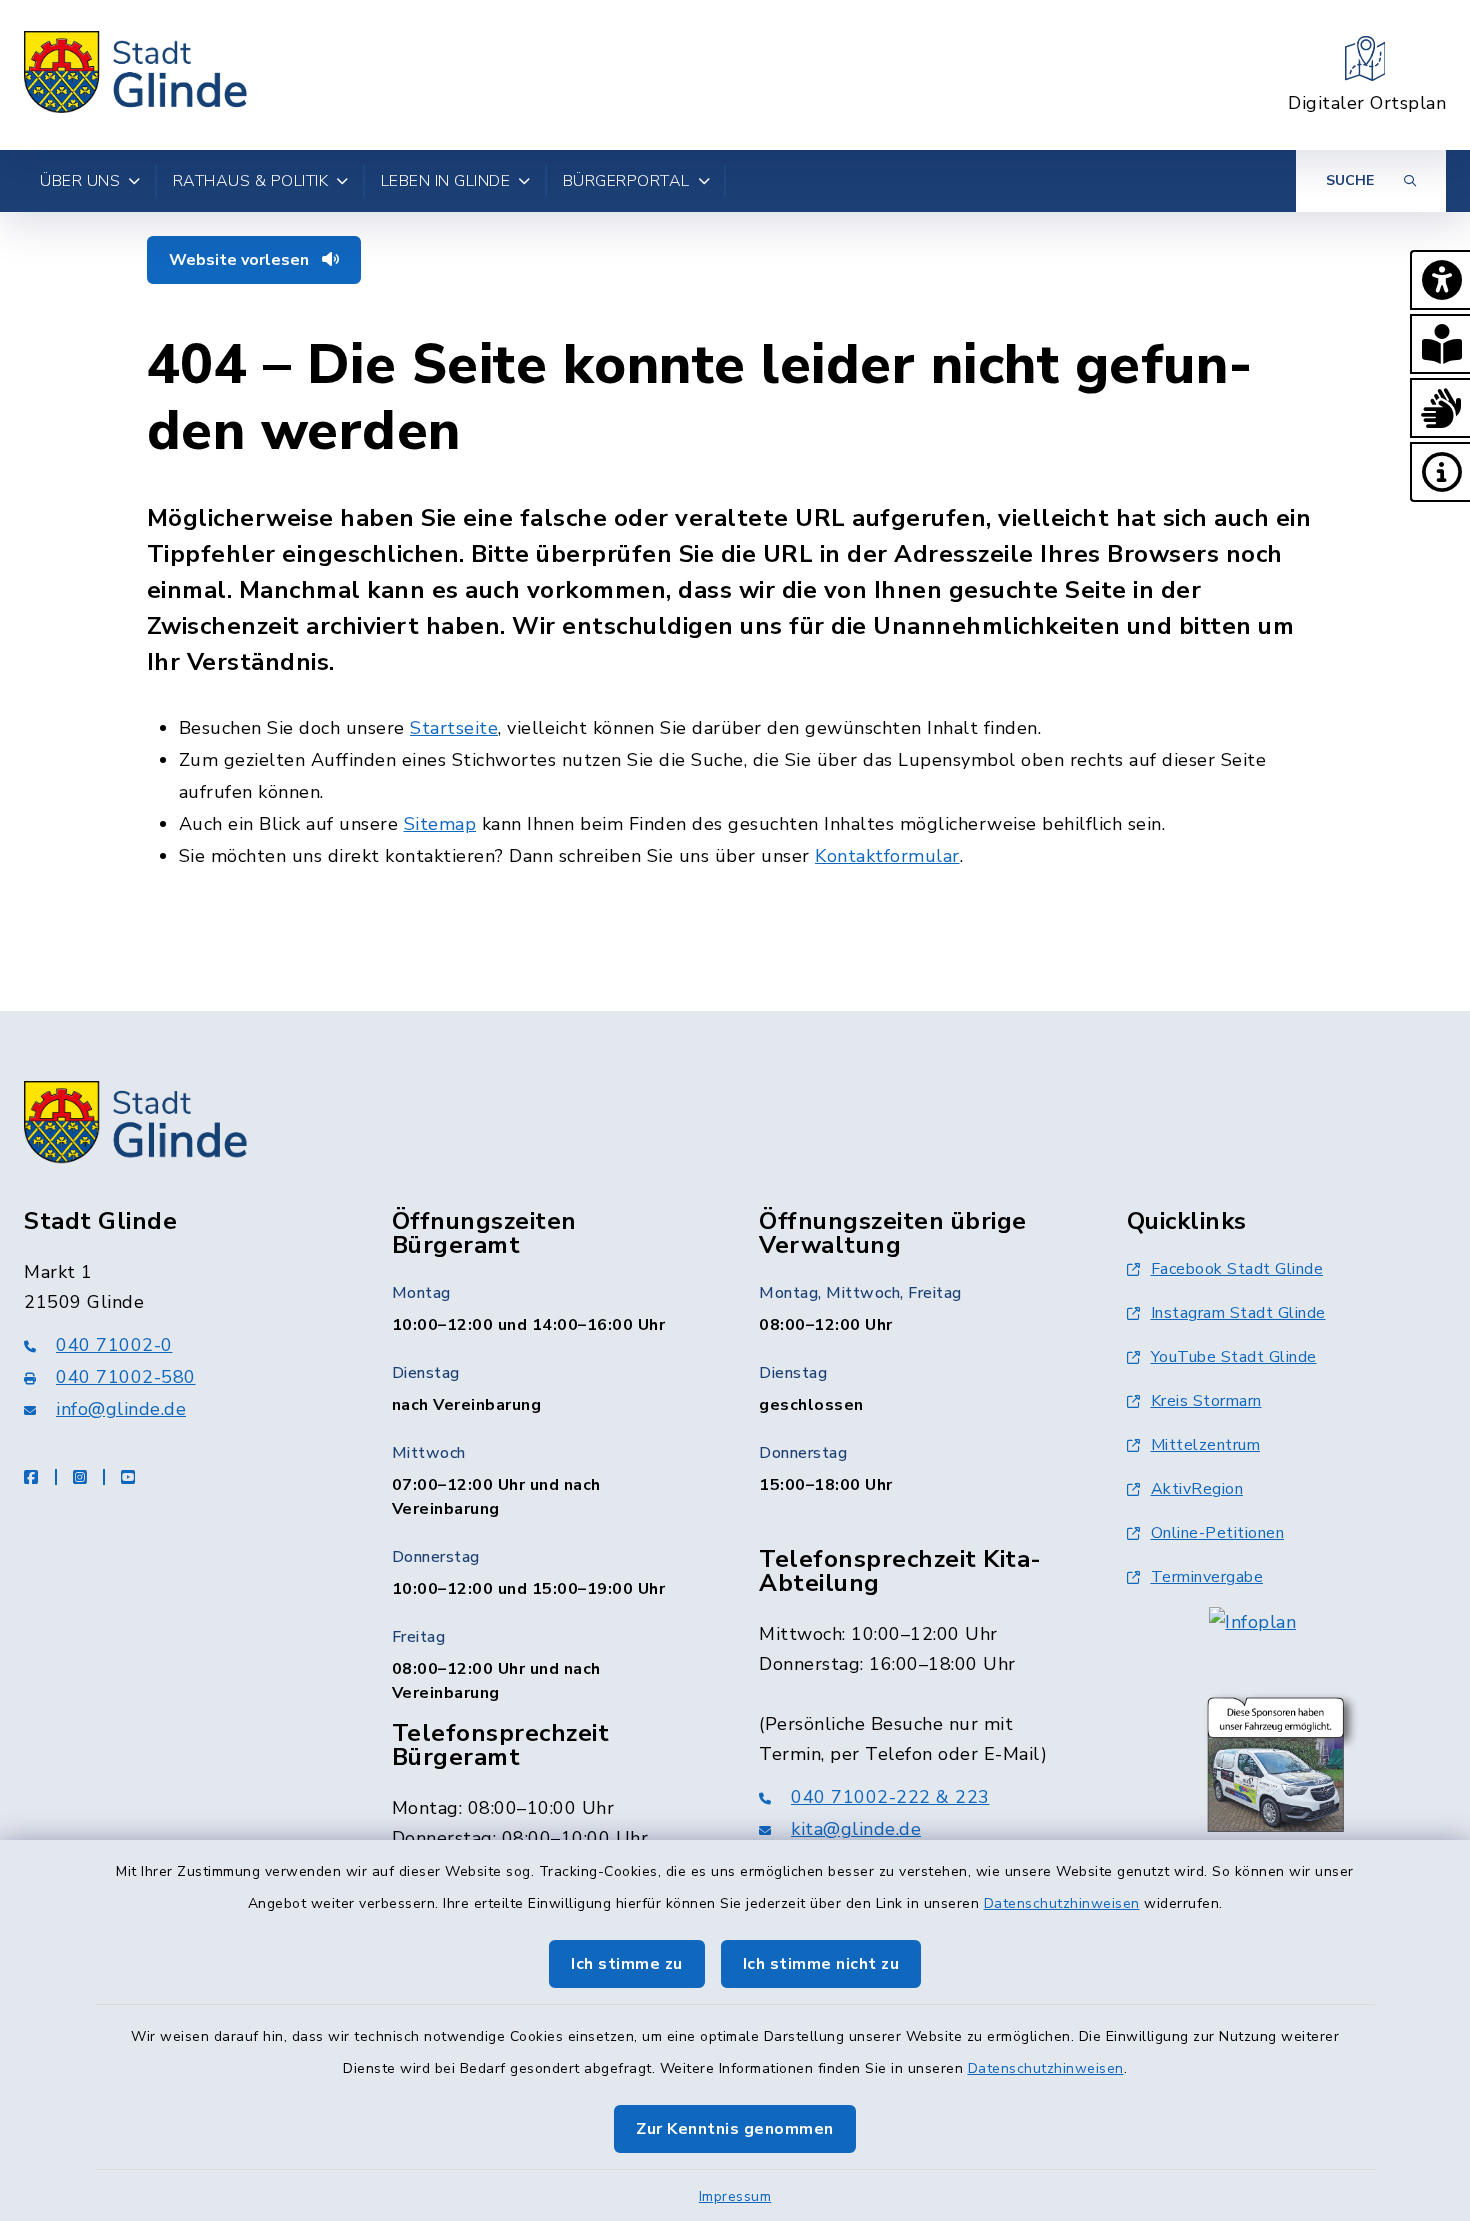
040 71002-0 (114, 1345)
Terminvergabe (1207, 1577)
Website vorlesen (241, 260)
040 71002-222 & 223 (890, 1797)
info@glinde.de (121, 1409)
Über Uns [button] (80, 181)
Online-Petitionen (1218, 1533)
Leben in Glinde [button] (446, 181)
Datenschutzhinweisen (1062, 1903)
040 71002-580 (126, 1377)
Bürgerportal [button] (626, 181)
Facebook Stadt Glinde (1237, 1269)
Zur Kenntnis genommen (735, 2129)
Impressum (735, 2196)
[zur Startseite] (136, 75)
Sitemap (440, 824)
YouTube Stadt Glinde (1234, 1357)
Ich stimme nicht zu (821, 1964)
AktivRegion (1197, 1489)
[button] (1440, 280)
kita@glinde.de (856, 1829)
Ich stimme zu (627, 1964)
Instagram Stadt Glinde (1238, 1313)
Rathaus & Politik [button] (251, 181)
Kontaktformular (887, 856)
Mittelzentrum (1206, 1445)
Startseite (454, 728)
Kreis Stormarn (1206, 1401)
